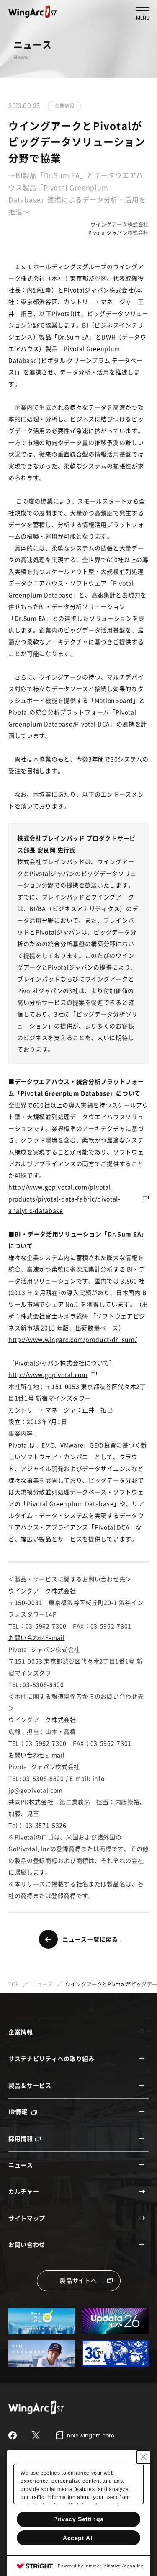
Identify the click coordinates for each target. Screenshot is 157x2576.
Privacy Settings (78, 2519)
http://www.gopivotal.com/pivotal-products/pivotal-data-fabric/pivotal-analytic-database (64, 1199)
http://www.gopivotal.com (48, 1374)
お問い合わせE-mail (36, 1637)
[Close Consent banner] (144, 2457)
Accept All (78, 2538)
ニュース (42, 1984)
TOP (14, 1984)
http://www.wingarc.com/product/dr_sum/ (73, 1339)
